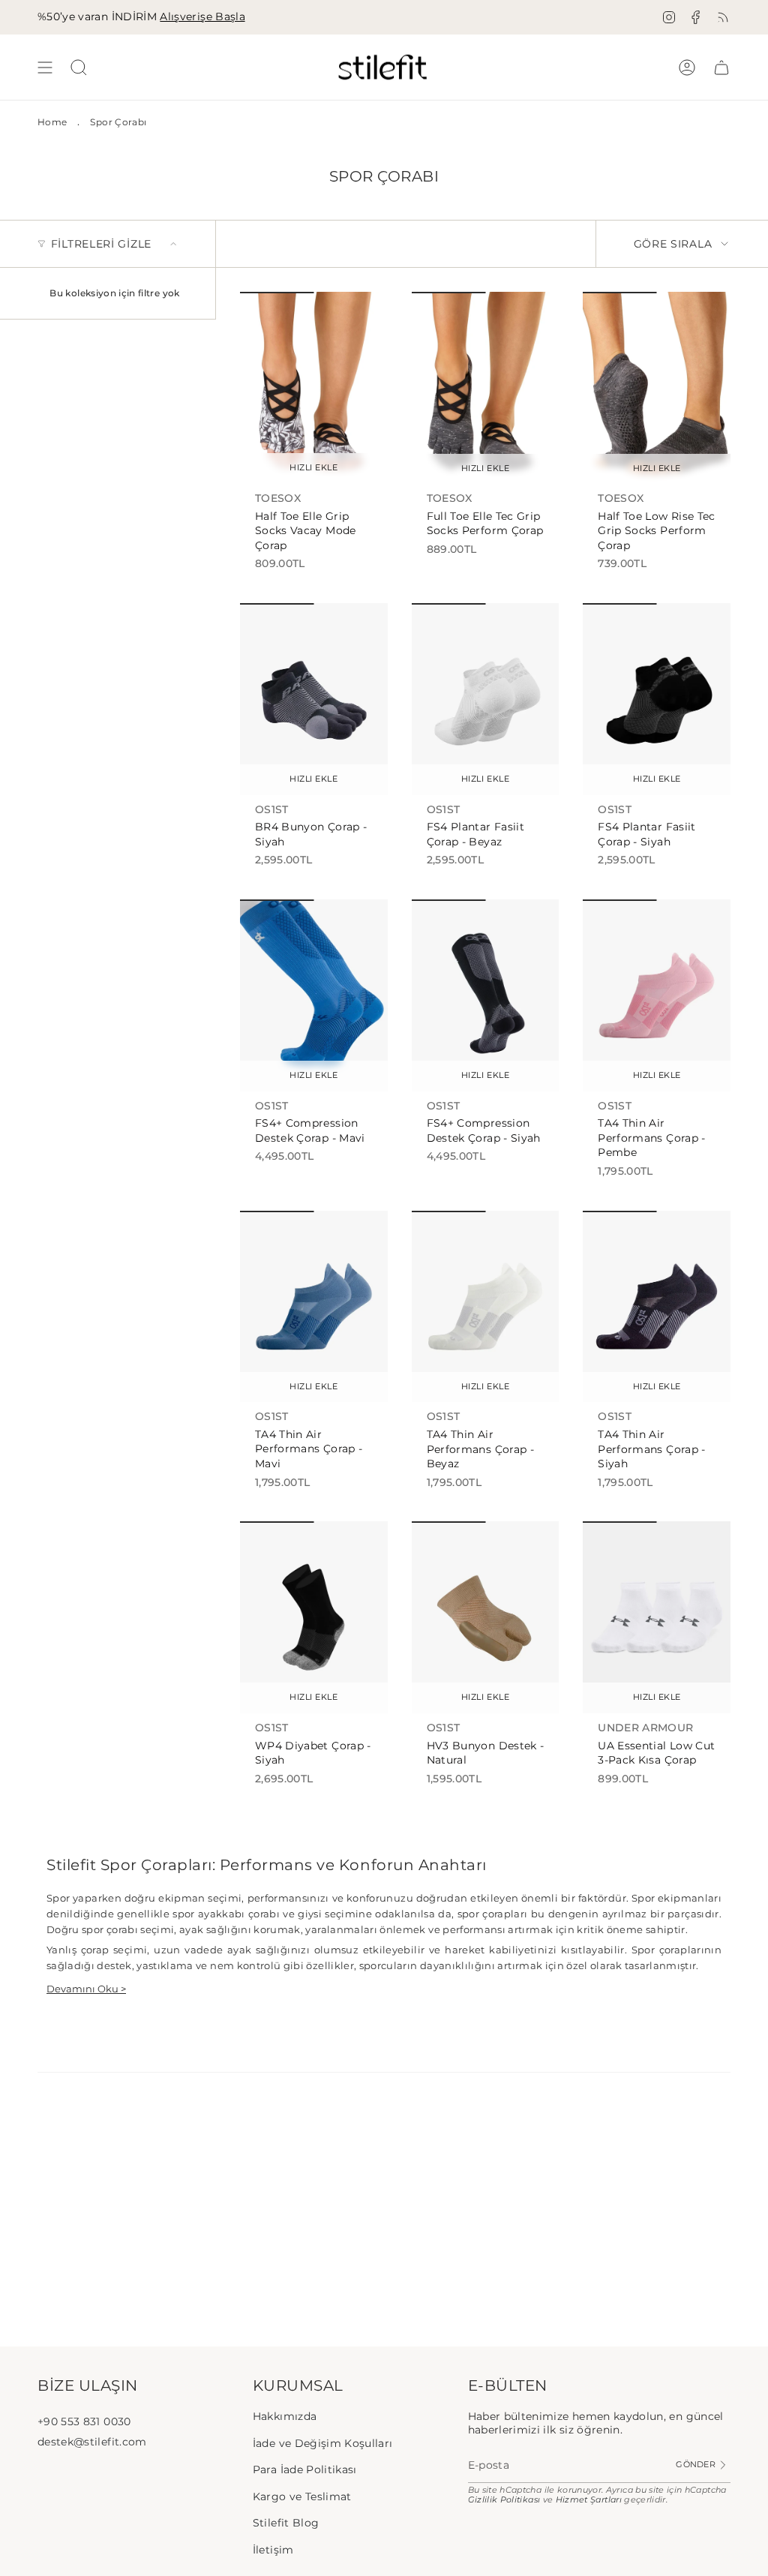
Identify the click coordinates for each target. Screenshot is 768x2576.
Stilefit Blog (286, 2523)
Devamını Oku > (86, 1989)
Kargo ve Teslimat (302, 2496)
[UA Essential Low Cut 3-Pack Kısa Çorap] (657, 1617)
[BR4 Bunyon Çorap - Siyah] (314, 699)
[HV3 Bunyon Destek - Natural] (486, 1617)
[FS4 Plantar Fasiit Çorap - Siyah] (657, 699)
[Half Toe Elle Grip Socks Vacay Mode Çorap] (314, 388)
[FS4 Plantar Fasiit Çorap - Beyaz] (486, 699)
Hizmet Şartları (589, 2500)
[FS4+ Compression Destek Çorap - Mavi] (314, 995)
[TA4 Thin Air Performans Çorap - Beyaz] (486, 1307)
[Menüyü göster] (45, 67)
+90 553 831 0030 (84, 2421)
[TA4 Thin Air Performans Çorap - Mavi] (314, 1307)
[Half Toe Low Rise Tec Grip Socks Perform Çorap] (657, 388)
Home (52, 122)
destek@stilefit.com (92, 2442)
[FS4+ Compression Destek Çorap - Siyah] (486, 995)
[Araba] (721, 67)
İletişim (273, 2550)
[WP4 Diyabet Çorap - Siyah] (314, 1617)
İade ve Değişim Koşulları (323, 2443)
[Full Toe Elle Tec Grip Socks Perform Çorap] (486, 388)
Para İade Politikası (305, 2469)
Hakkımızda (285, 2416)
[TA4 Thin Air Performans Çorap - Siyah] (657, 1307)
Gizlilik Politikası (504, 2500)
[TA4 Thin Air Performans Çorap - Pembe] (657, 995)
